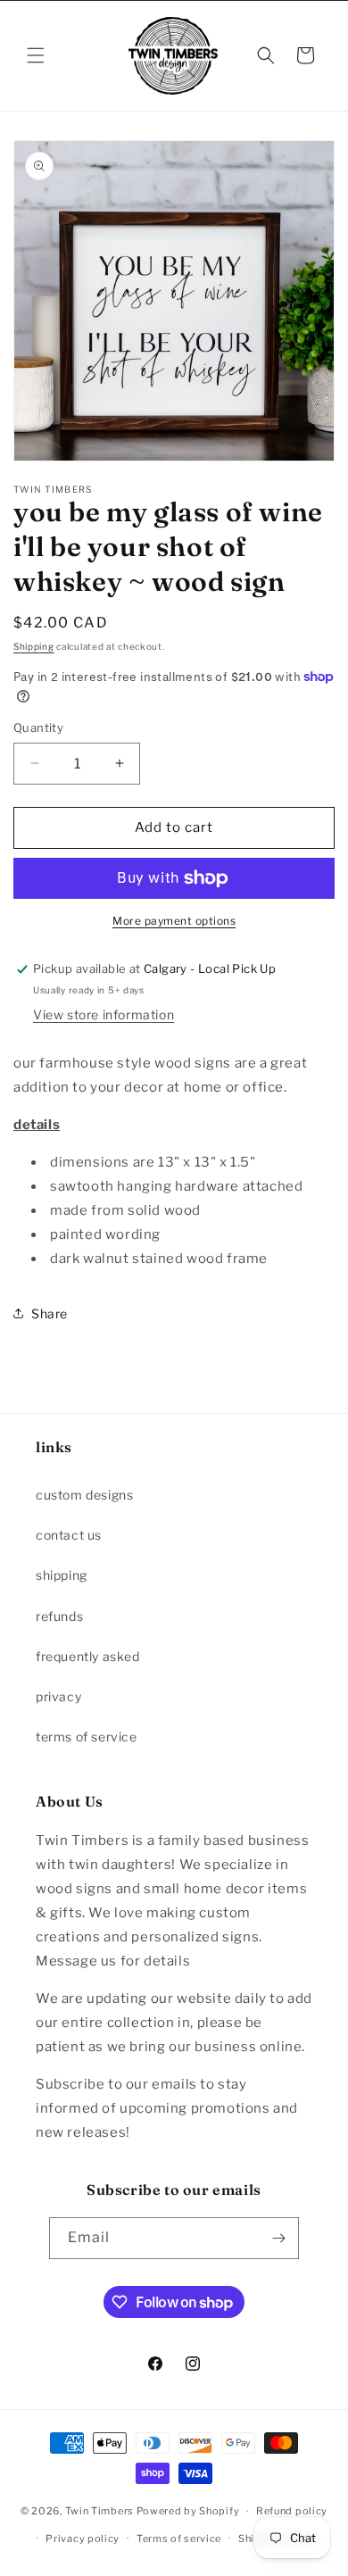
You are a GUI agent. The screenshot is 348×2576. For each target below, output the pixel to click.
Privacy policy (83, 2539)
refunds (59, 1616)
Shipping (34, 646)
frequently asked (88, 1656)
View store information (104, 1014)
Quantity (38, 727)
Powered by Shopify (188, 2511)
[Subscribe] (278, 2238)
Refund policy (292, 2511)
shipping (62, 1575)
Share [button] (50, 1313)
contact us (69, 1535)
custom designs (84, 1495)
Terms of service (179, 2539)
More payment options (174, 921)
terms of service (87, 1737)
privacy (58, 1696)
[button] (36, 55)
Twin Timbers (99, 2511)
